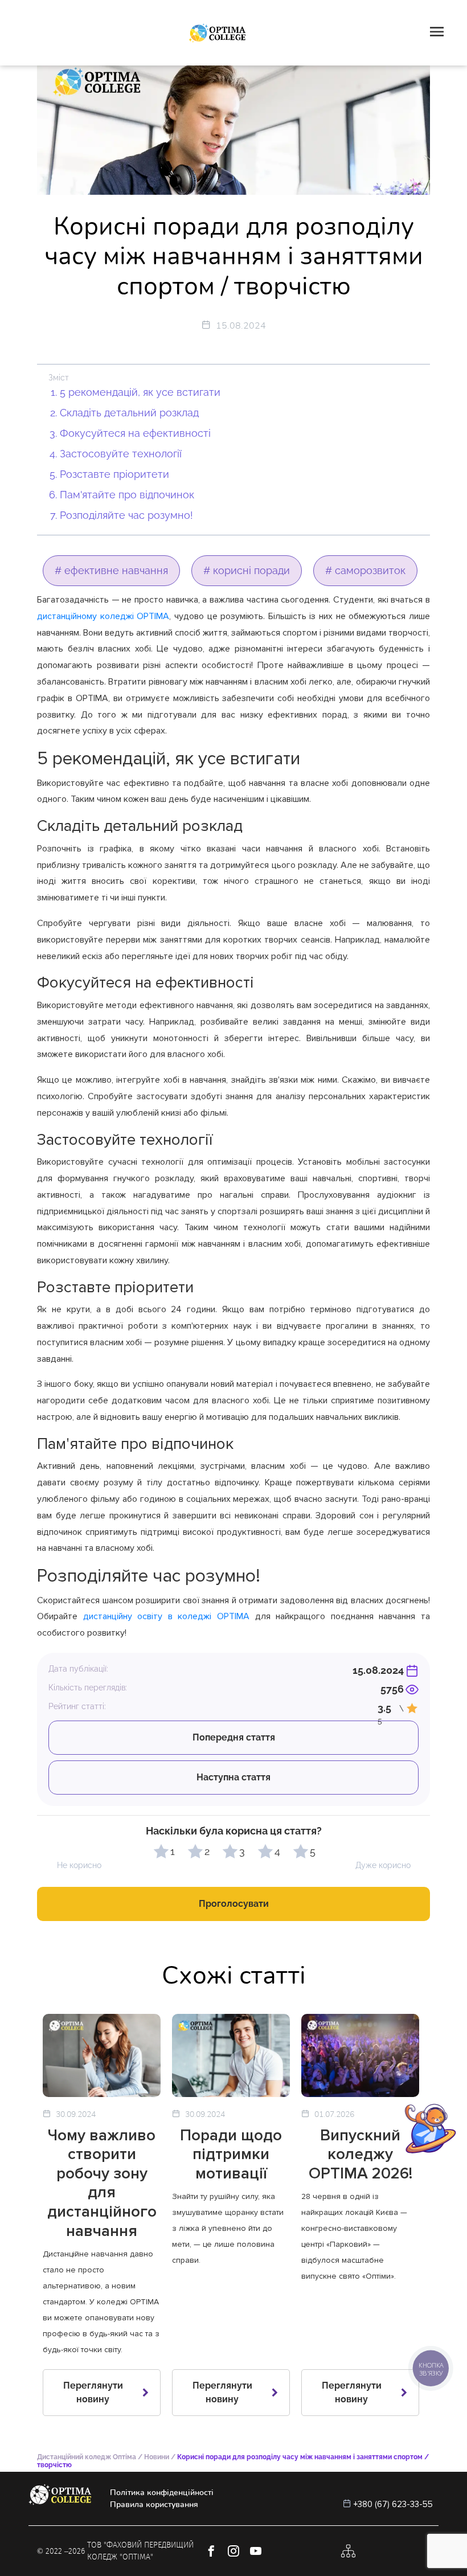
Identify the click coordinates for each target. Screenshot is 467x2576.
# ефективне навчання (111, 570)
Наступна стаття (233, 1777)
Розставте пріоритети (114, 474)
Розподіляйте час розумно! (126, 515)
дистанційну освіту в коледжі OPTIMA (166, 1616)
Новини (157, 2457)
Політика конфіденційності (162, 2493)
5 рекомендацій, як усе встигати (140, 392)
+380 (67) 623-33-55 (393, 2504)
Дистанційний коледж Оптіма (87, 2457)
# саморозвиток (365, 570)
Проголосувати (234, 1904)
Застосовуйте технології (121, 454)
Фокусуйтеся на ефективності (135, 433)
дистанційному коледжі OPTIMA (103, 616)
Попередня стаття (234, 1737)
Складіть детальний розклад (129, 413)
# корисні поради (247, 570)
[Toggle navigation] (437, 33)
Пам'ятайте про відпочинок (127, 495)
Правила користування (154, 2505)
